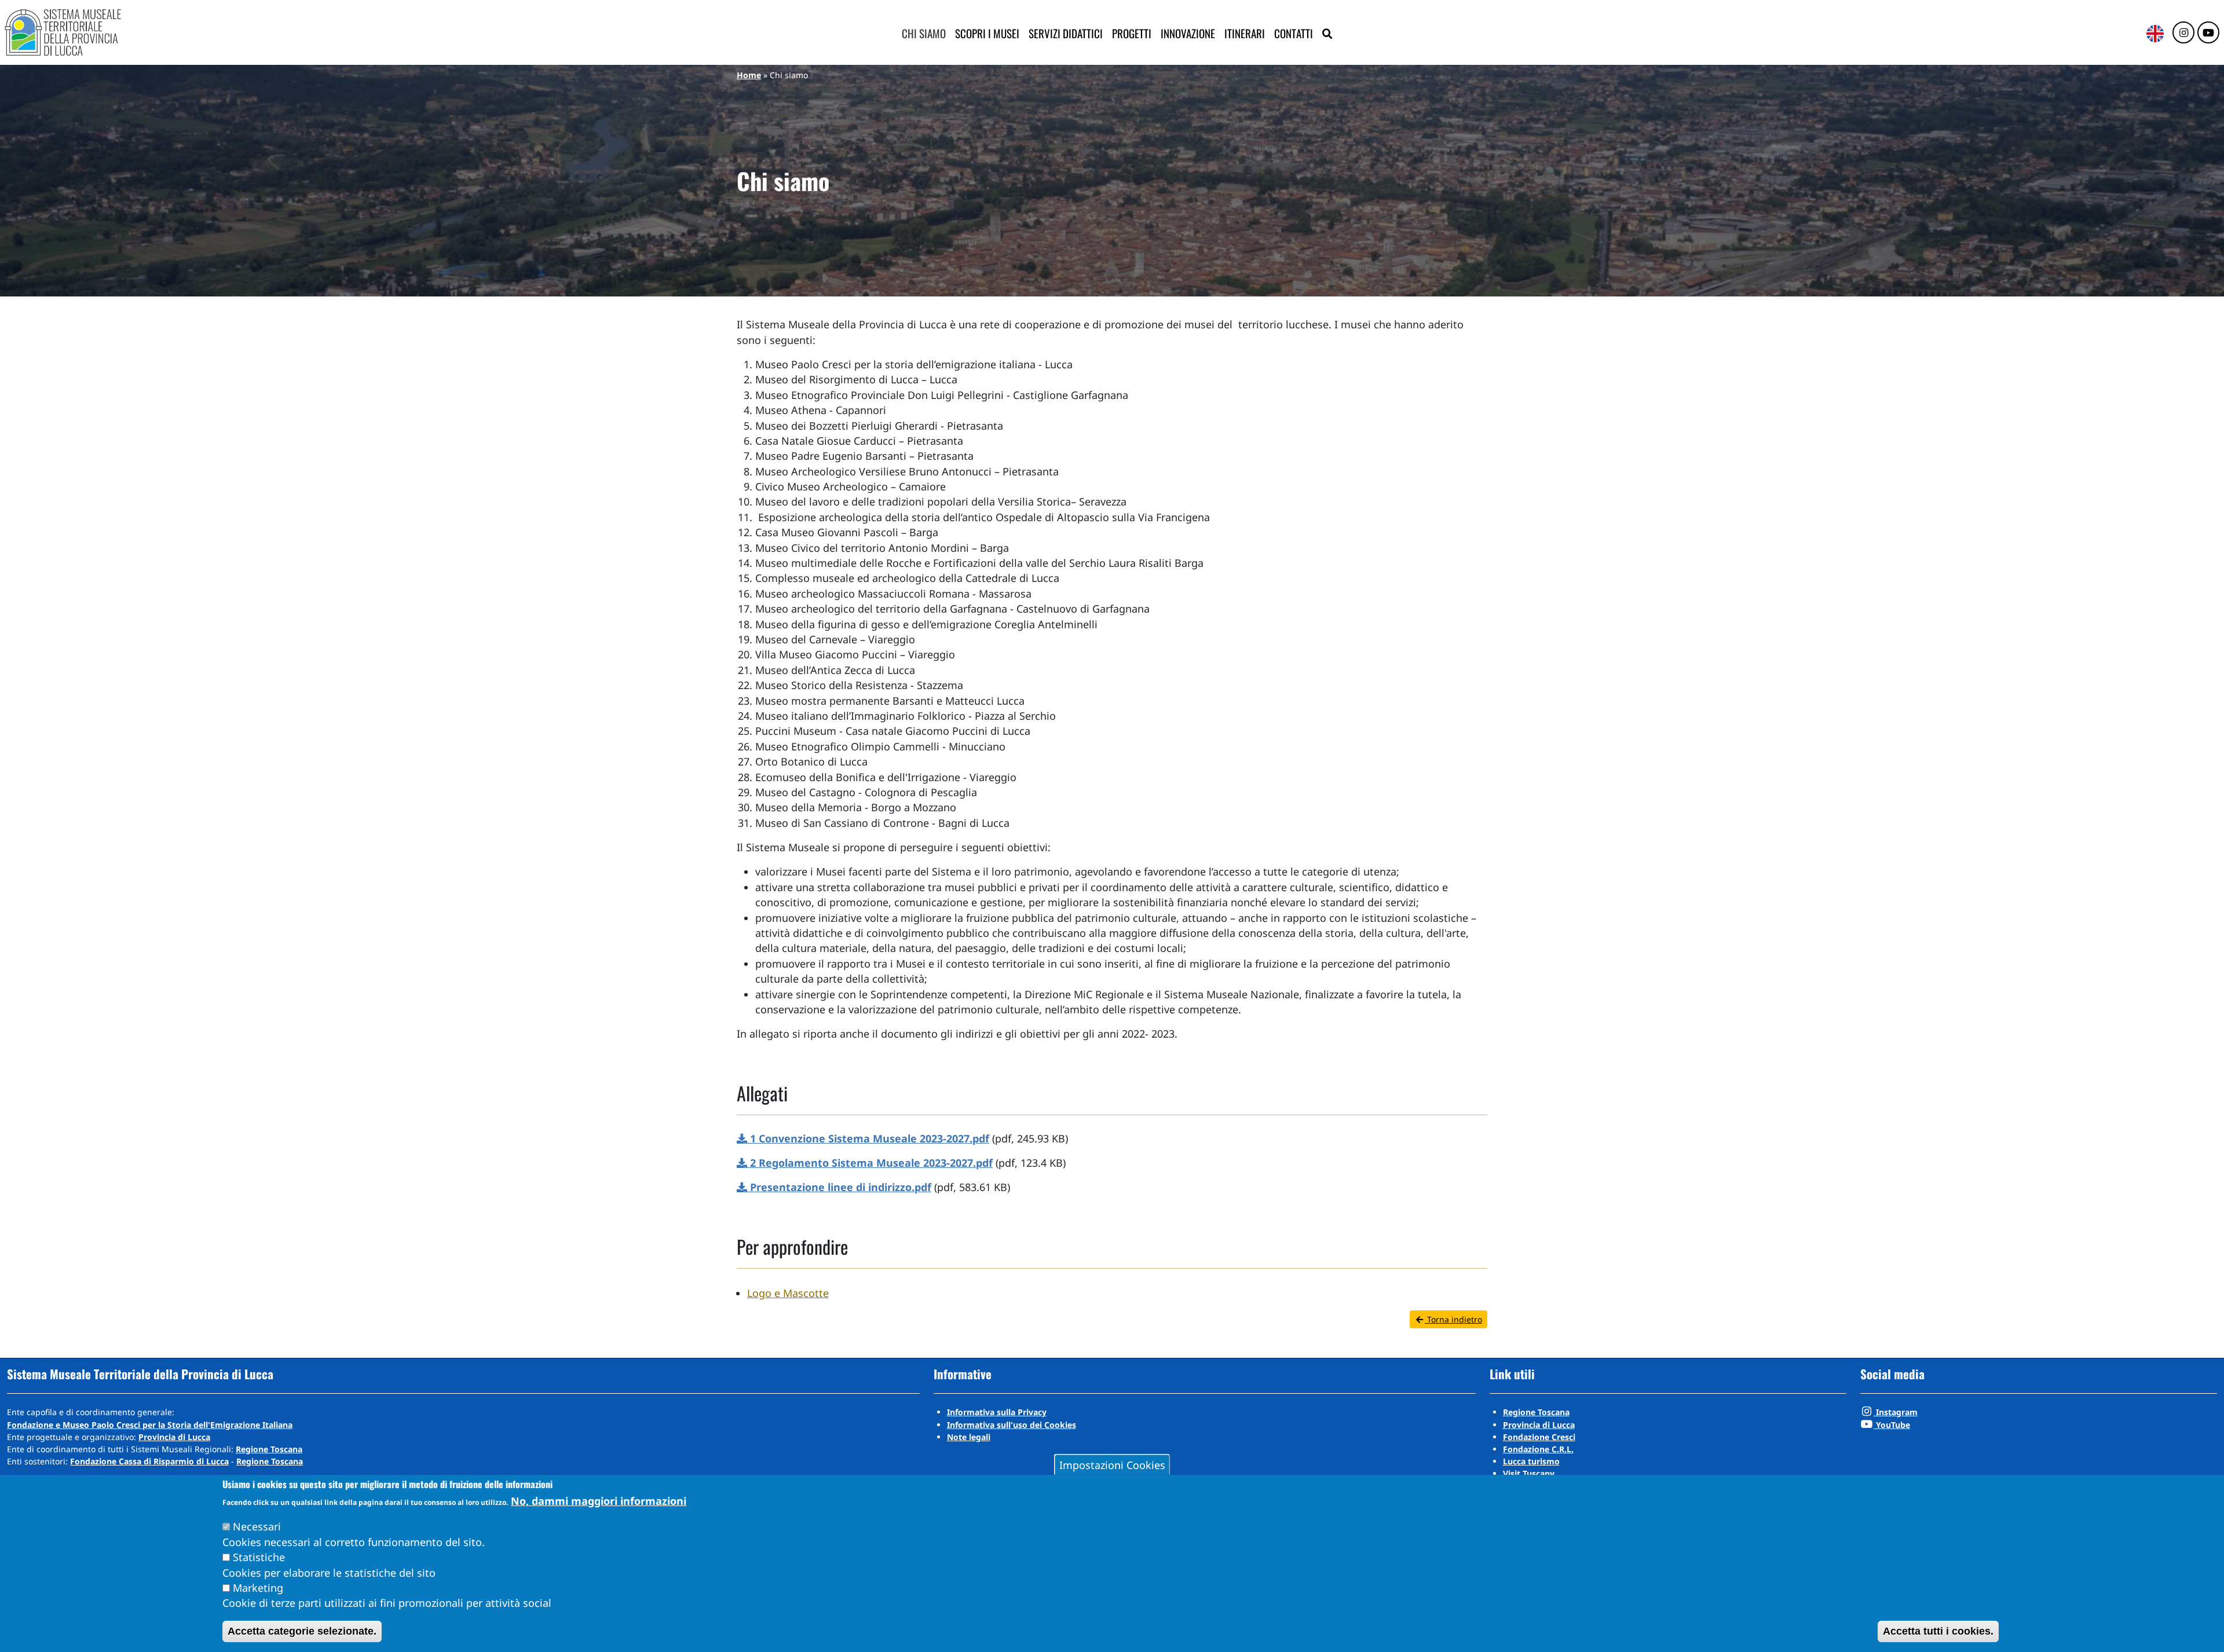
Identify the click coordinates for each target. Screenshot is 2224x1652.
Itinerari (1245, 33)
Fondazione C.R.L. (1538, 1449)
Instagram (1896, 1412)
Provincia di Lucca (174, 1437)
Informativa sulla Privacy (997, 1412)
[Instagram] (2183, 33)
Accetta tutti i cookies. (1938, 1631)
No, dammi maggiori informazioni (599, 1501)
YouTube (1892, 1425)
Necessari (257, 1526)
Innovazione (1188, 33)
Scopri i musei (987, 33)
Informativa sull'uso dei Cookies (1012, 1425)
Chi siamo (924, 33)
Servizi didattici (1066, 33)
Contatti (1294, 33)
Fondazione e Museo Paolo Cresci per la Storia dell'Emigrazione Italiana (150, 1425)
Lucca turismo (1531, 1461)
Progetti (1132, 33)
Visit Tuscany (1529, 1473)
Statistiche (259, 1557)
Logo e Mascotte (788, 1293)
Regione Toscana (269, 1449)
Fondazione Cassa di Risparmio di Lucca (149, 1461)
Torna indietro (1453, 1319)
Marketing (258, 1588)
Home (749, 75)
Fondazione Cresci (1539, 1437)
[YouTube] (2208, 33)
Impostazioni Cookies (1112, 1464)
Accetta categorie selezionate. (302, 1631)
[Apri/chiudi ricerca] (1327, 34)
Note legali (969, 1437)
